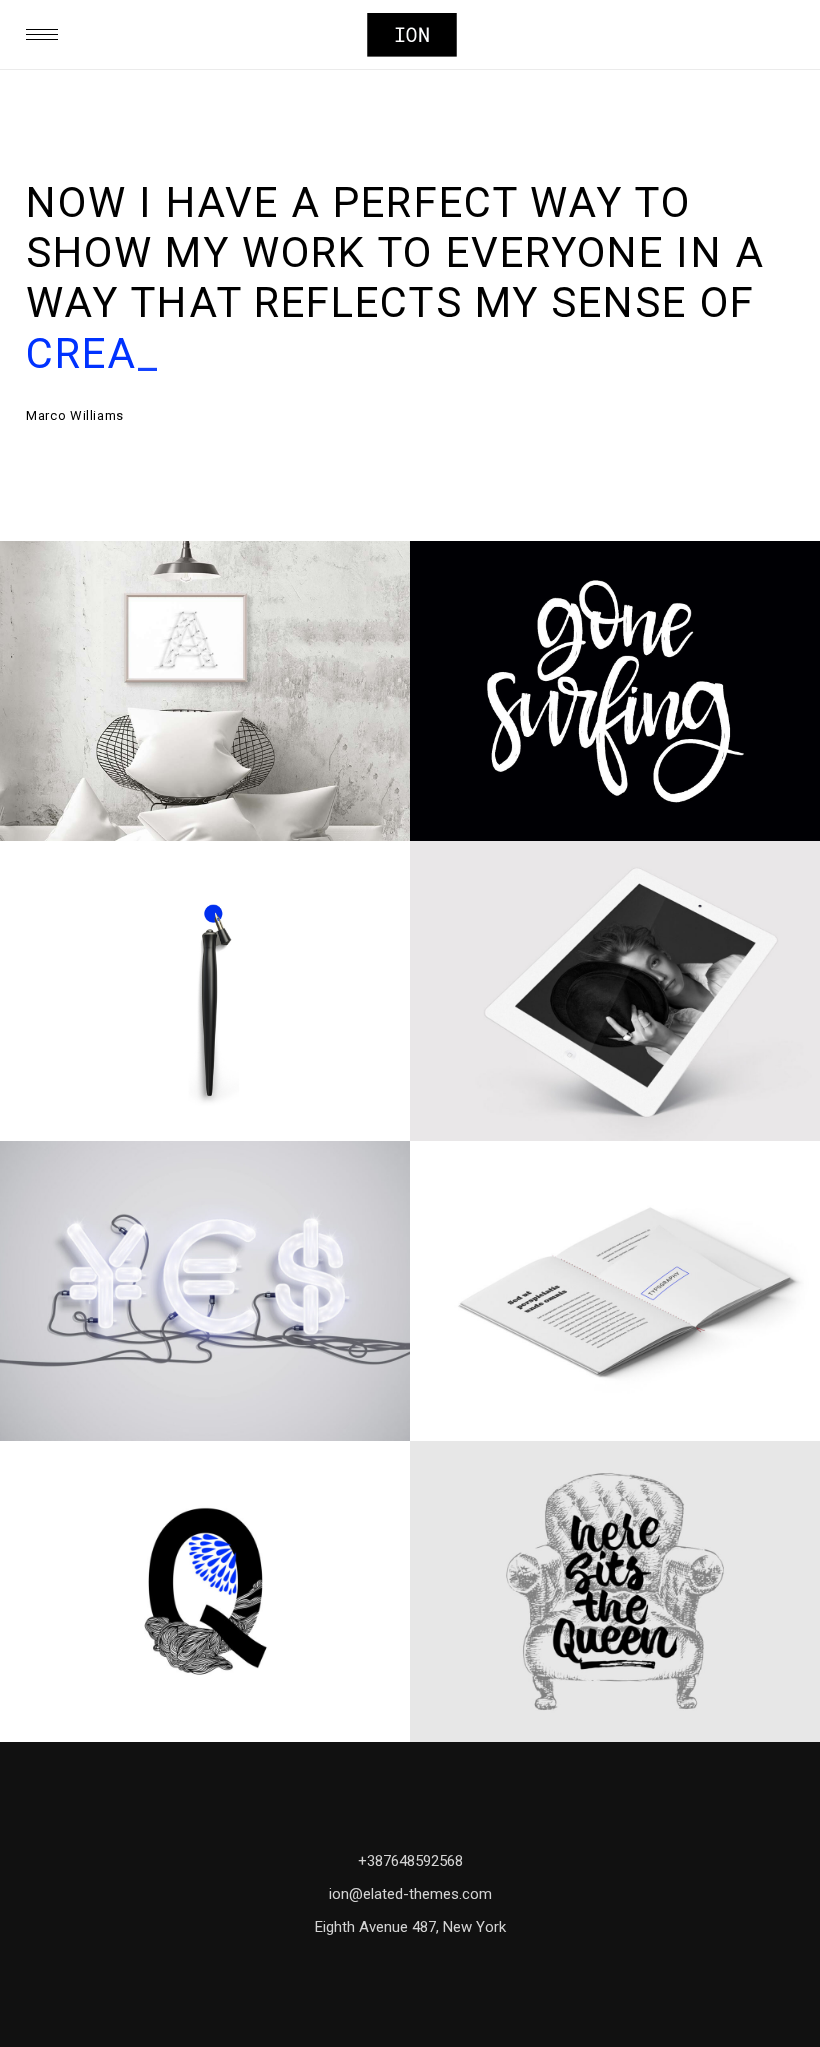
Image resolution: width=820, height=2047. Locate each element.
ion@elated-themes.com (410, 1894)
